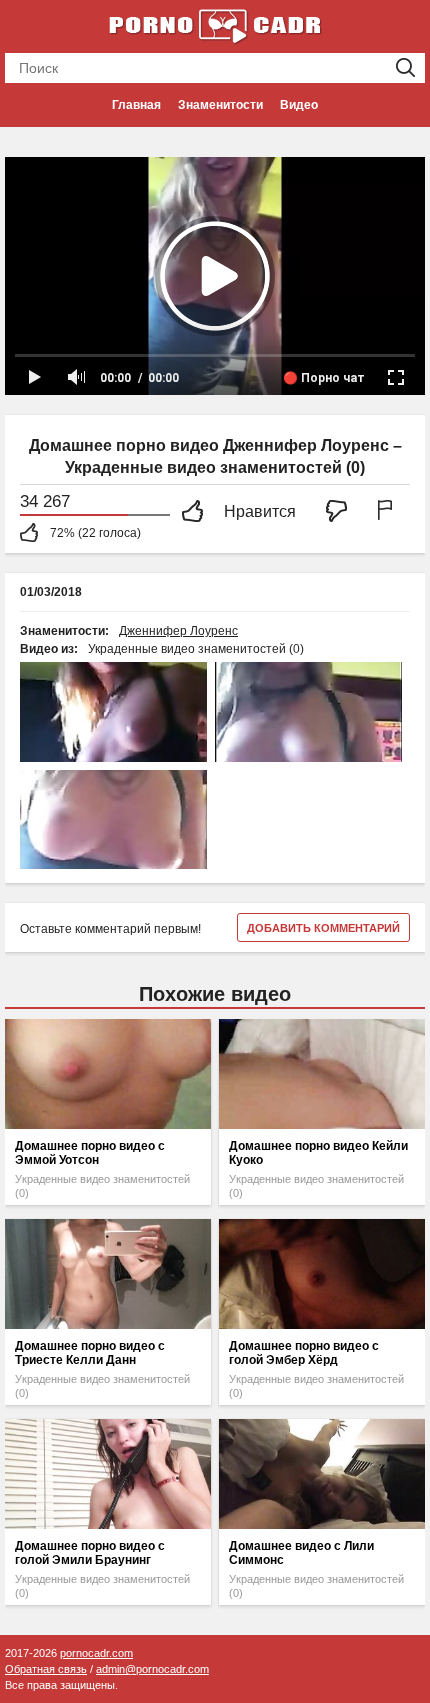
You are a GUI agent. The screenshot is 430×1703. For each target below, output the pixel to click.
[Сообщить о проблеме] (389, 512)
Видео (299, 105)
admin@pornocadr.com (152, 1669)
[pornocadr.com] (215, 25)
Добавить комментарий (323, 928)
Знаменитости (220, 105)
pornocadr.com (96, 1653)
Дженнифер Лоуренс (178, 631)
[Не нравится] (342, 512)
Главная (136, 105)
